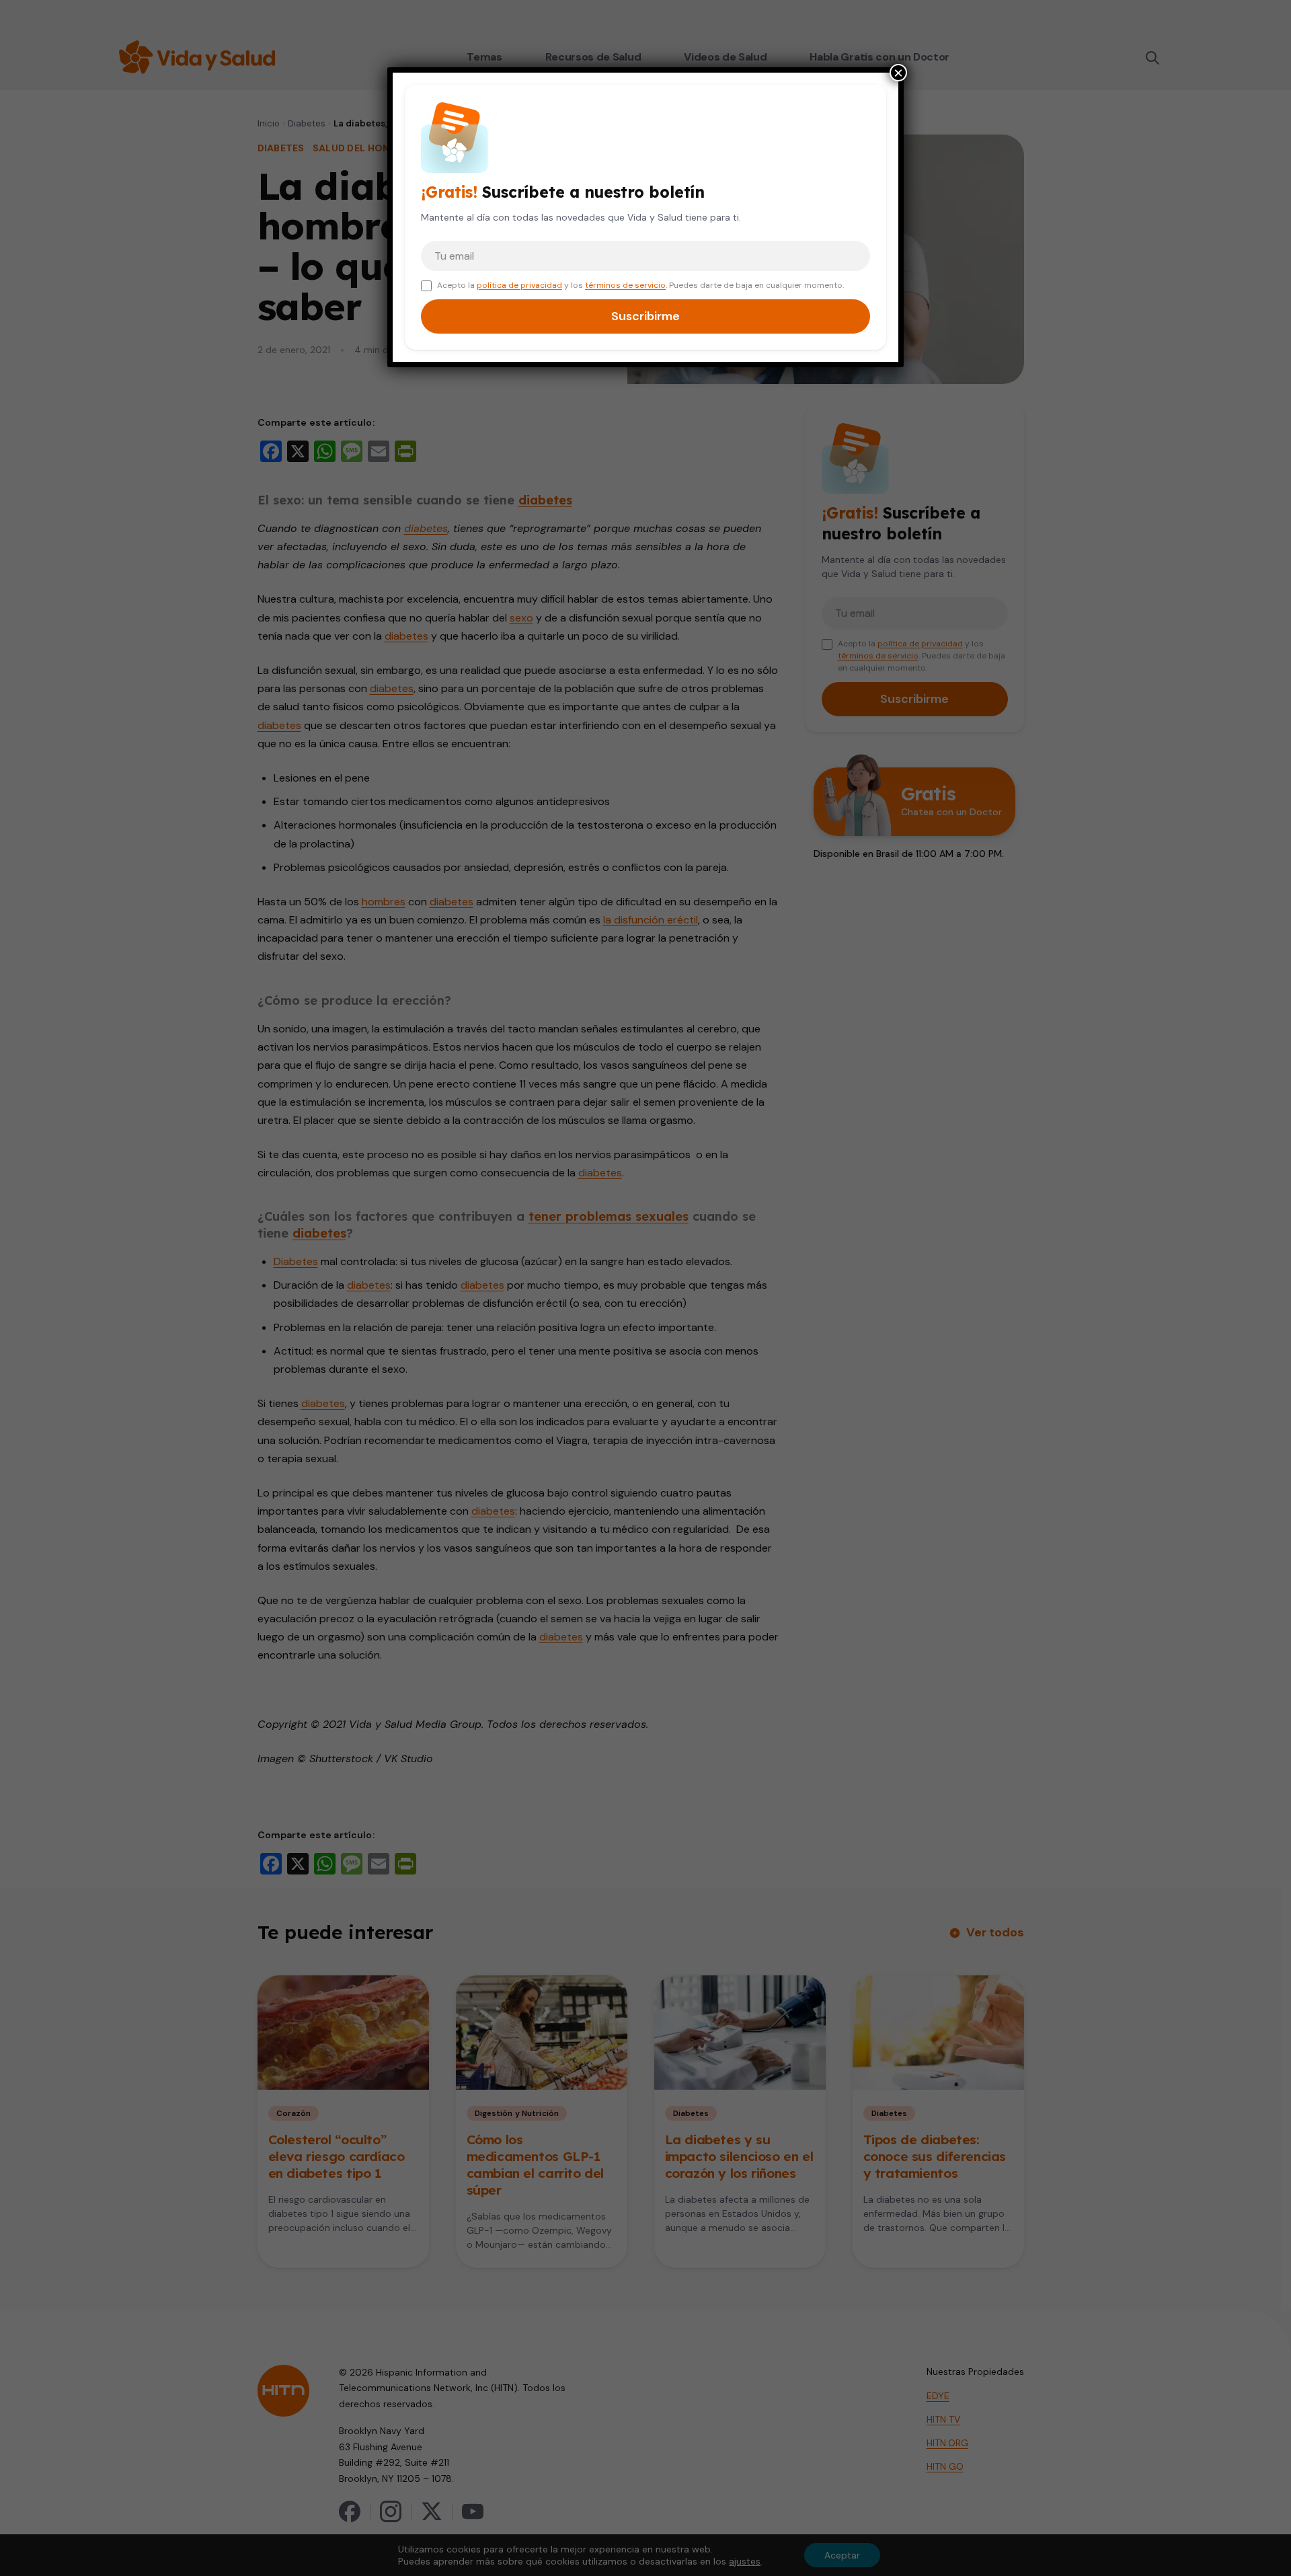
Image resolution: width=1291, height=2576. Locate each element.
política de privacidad (519, 285)
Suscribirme (645, 316)
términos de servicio (625, 285)
